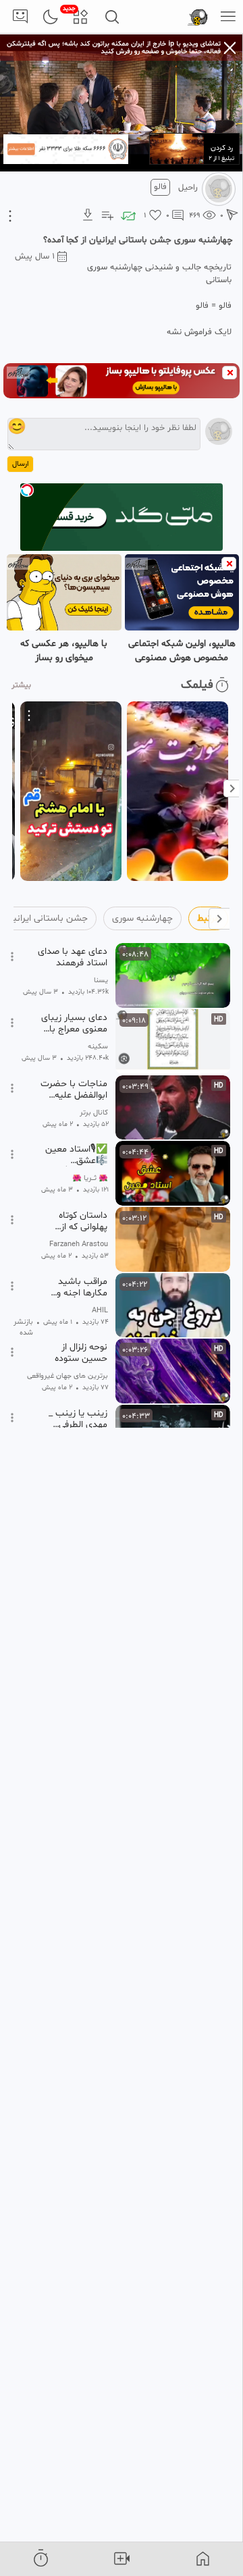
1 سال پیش (35, 257)
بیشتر (21, 685)
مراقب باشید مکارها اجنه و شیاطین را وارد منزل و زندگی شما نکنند (74, 1287)
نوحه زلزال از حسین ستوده (81, 1353)
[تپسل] (27, 490)
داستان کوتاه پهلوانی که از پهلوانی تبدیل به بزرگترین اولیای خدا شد (76, 1221)
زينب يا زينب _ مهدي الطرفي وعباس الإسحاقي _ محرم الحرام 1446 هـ (72, 1419)
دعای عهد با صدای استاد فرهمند (73, 957)
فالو (160, 187)
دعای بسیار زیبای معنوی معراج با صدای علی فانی (74, 1023)
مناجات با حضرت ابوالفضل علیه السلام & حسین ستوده (74, 1090)
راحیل (188, 188)
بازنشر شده (23, 1328)
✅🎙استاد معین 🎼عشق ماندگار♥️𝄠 (76, 1155)
